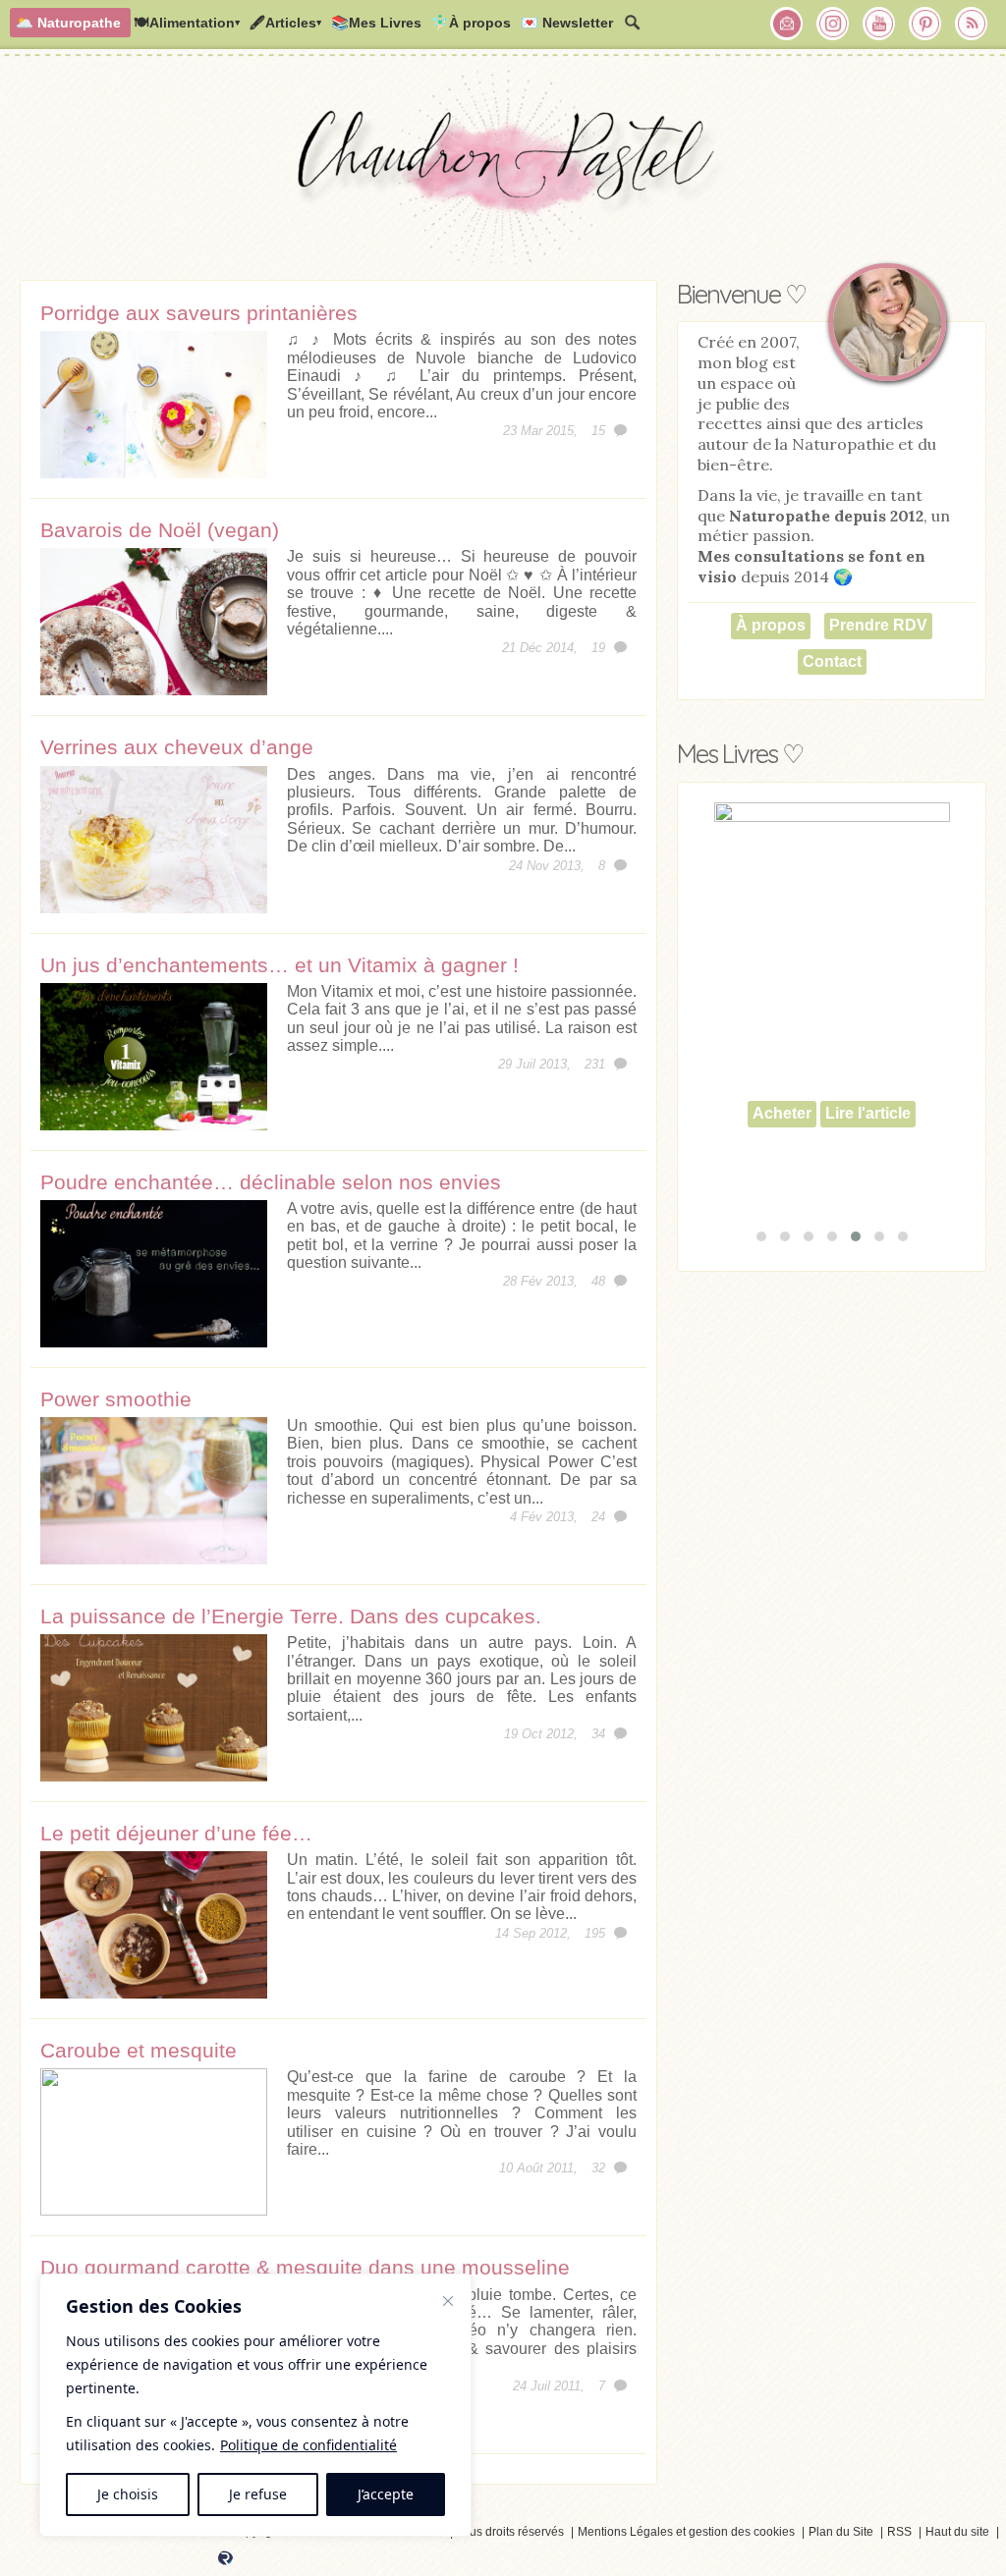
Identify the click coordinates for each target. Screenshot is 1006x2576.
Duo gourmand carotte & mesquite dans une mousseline (305, 2267)
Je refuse (258, 2494)
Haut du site (957, 2532)
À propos (771, 625)
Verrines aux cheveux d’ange (177, 747)
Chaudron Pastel (503, 172)
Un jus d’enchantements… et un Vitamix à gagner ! (279, 965)
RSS (899, 2532)
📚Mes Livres (376, 23)
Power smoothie (116, 1399)
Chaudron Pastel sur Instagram (833, 24)
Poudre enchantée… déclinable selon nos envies (271, 1182)
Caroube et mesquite (139, 2050)
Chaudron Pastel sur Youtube (879, 24)
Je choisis (128, 2494)
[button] (761, 1236)
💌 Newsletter (567, 23)
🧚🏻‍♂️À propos (471, 23)
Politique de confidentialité (308, 2445)
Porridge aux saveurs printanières (199, 313)
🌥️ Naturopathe (68, 23)
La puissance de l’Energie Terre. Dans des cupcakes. (291, 1616)
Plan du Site (841, 2532)
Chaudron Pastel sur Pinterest (925, 24)
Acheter (782, 1113)
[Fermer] (448, 2301)
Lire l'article (868, 1113)
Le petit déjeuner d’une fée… (176, 1833)
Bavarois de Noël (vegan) (160, 530)
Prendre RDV (878, 625)
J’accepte (386, 2494)
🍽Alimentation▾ (187, 23)
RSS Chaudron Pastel (972, 24)
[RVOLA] (225, 2561)
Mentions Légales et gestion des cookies (686, 2532)
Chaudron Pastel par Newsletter (787, 24)
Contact (832, 661)
